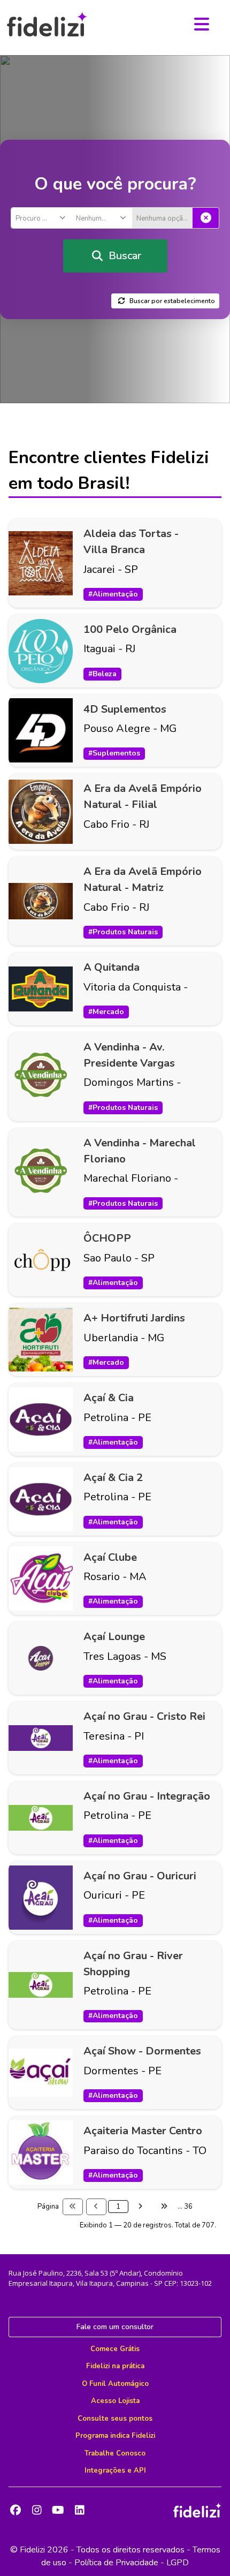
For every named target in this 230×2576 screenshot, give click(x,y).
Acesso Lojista (115, 2401)
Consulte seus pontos (115, 2419)
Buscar (125, 256)
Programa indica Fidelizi (115, 2436)
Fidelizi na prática (115, 2366)
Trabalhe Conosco (115, 2453)
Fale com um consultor (115, 2327)
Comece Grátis (115, 2349)
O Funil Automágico (115, 2384)
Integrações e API (115, 2471)
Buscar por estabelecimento (172, 301)
